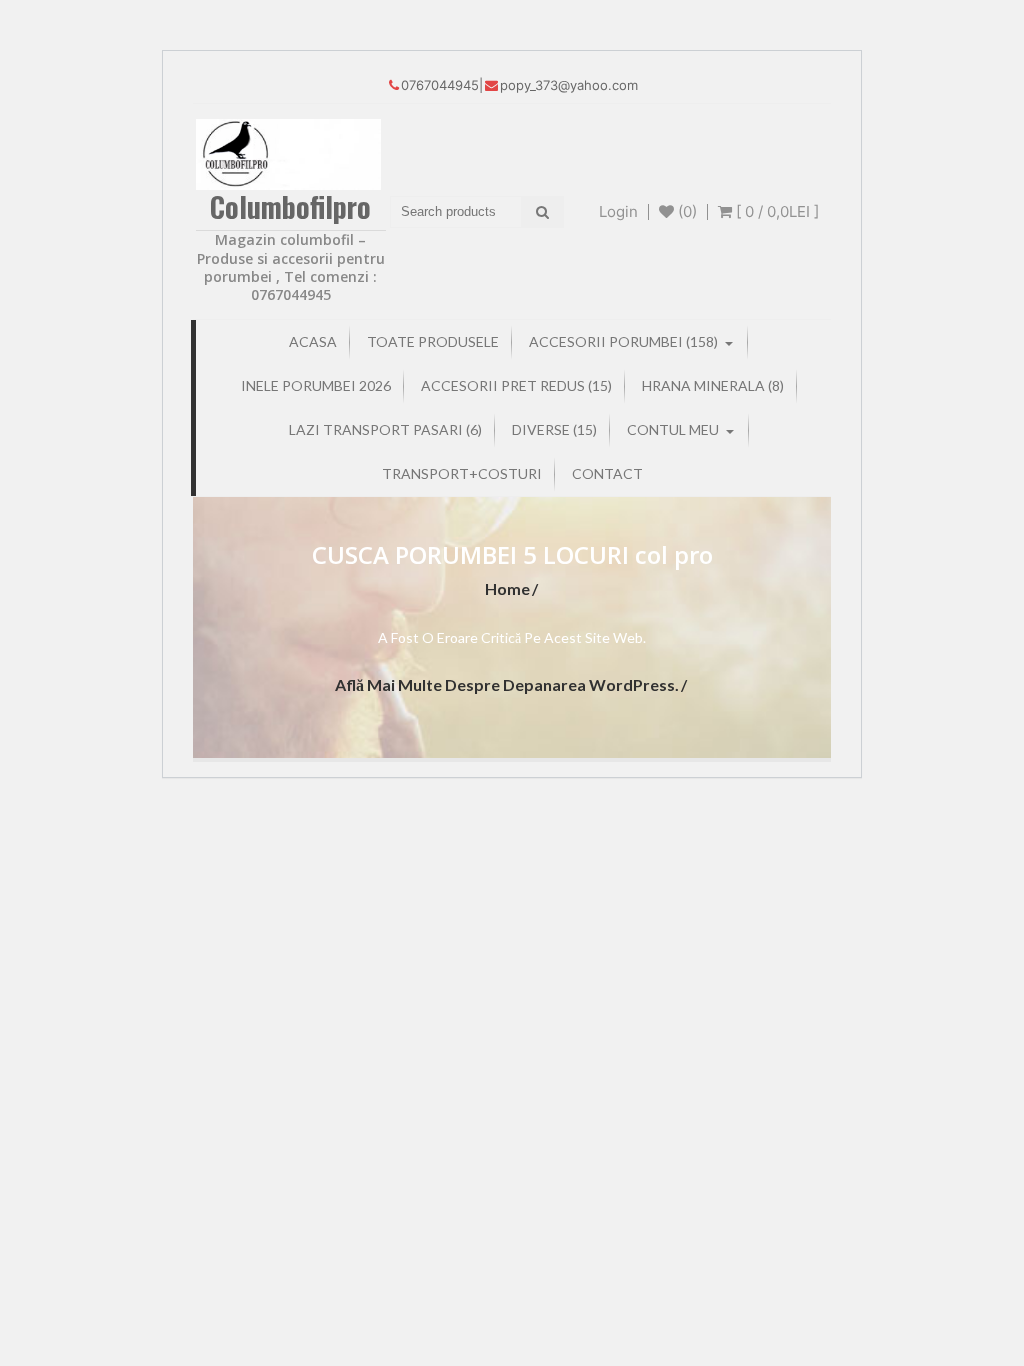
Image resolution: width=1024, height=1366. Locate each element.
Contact (607, 473)
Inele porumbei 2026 (316, 385)
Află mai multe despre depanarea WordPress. (507, 684)
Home (507, 588)
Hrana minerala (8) (713, 385)
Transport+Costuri (462, 473)
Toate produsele (433, 341)
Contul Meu (673, 429)
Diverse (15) (554, 429)
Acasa (313, 341)
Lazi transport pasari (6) (385, 429)
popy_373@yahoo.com (569, 85)
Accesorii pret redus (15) (516, 385)
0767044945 (440, 85)
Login (618, 211)
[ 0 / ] (775, 211)
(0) (685, 212)
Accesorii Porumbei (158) (623, 341)
